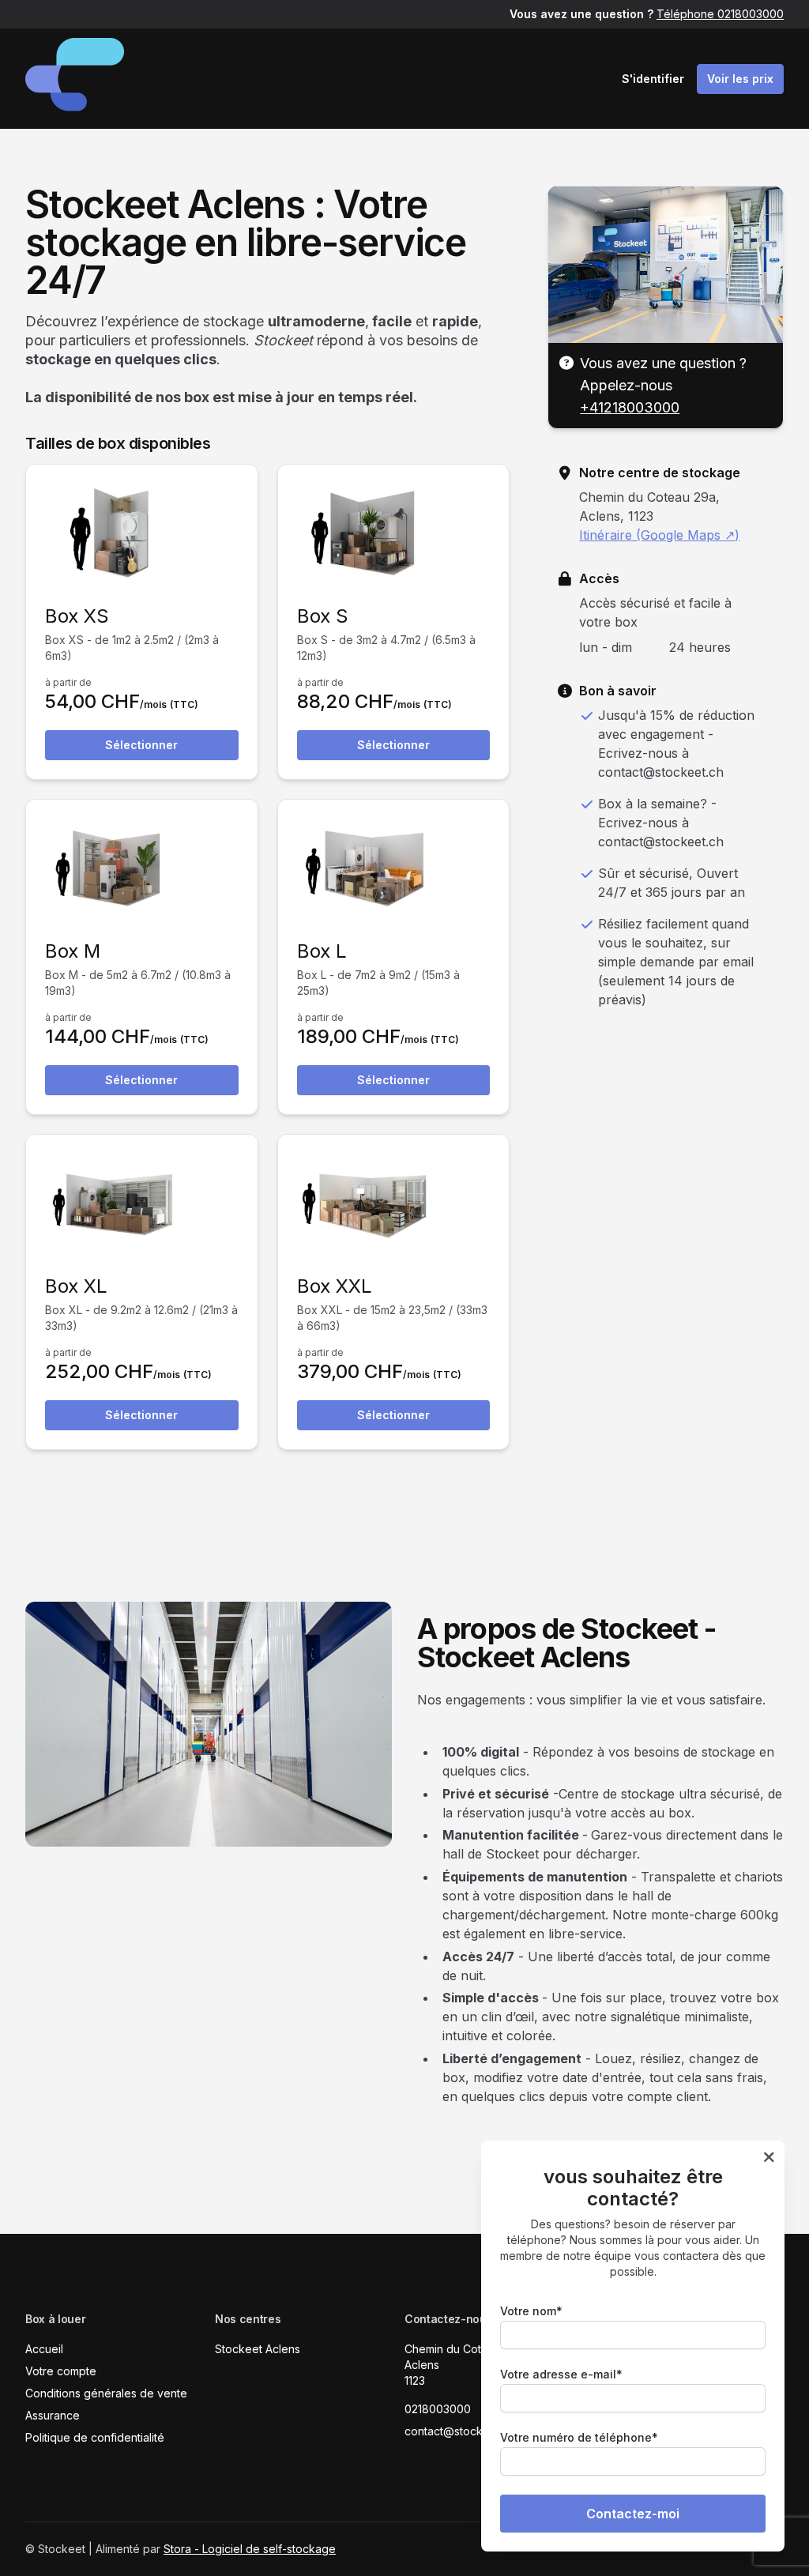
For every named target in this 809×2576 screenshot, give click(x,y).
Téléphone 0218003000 (720, 14)
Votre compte (61, 2371)
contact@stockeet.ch (460, 2431)
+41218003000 (630, 407)
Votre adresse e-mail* (561, 2374)
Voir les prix (740, 79)
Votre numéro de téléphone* (579, 2437)
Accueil (44, 2349)
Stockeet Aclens (258, 2349)
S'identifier (653, 79)
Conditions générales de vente (106, 2393)
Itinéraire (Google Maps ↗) (659, 535)
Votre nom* (531, 2311)
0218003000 (438, 2409)
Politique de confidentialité (95, 2437)
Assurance (53, 2415)
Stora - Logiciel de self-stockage (250, 2549)
